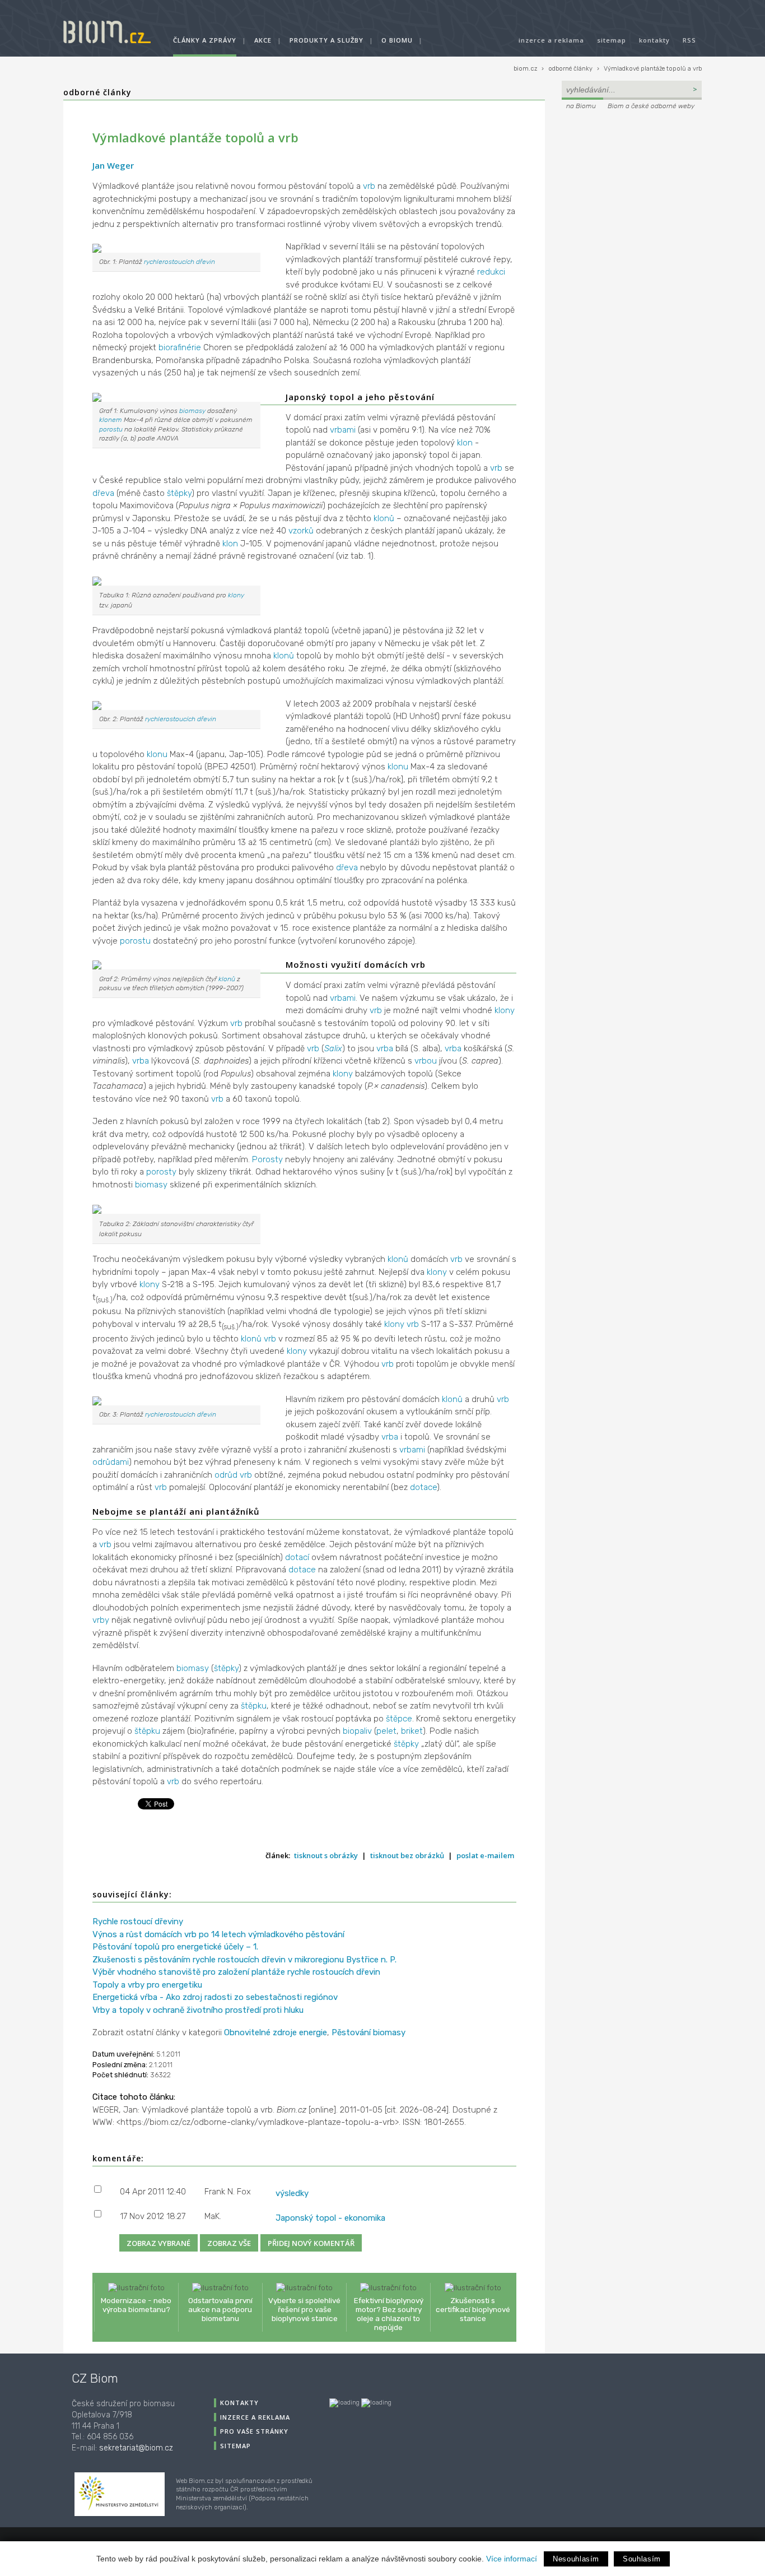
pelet (386, 1731)
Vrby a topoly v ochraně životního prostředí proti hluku (198, 2010)
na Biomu (581, 106)
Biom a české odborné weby (651, 106)
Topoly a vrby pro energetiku (147, 1985)
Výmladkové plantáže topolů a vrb (653, 69)
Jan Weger (113, 165)
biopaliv (357, 1731)
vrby (101, 1620)
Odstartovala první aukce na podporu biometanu (220, 2309)
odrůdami (111, 1462)
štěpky (179, 493)
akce (263, 40)
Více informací (512, 2559)
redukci (491, 272)
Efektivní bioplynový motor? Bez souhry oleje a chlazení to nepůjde (389, 2314)
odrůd (226, 1475)
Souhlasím (642, 2559)
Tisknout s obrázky (326, 1855)
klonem (111, 420)
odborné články (570, 69)
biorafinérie (180, 347)
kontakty (654, 40)
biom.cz (525, 69)
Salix (333, 1048)
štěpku (254, 1706)
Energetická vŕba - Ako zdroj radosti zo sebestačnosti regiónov (215, 1997)
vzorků (301, 531)
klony (236, 595)
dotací (297, 1557)
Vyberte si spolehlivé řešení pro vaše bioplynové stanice (304, 2309)
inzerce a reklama (551, 40)
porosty (161, 1172)
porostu (111, 429)
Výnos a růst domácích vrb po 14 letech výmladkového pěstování (218, 1934)
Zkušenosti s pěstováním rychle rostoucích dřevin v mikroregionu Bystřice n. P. (244, 1960)
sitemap (612, 40)
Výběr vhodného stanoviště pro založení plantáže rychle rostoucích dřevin (236, 1972)
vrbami (343, 430)
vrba (385, 1048)
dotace (423, 1487)
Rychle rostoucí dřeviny (138, 1921)
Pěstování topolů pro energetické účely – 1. (175, 1947)
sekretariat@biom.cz (136, 2448)
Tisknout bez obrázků (407, 1855)
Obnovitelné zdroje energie (276, 2032)
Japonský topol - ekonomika (330, 2218)
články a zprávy (205, 40)
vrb (369, 186)
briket (412, 1731)
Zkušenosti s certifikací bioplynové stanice (473, 2309)
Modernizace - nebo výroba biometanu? (136, 2305)
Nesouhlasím (576, 2559)
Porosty (267, 1159)
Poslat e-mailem (485, 1855)
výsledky (292, 2193)
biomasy (192, 411)
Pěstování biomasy (368, 2032)
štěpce (399, 1719)
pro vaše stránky (254, 2431)
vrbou (426, 1061)
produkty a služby (326, 40)
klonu (157, 754)
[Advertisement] (632, 188)
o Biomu (397, 40)
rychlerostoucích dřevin (179, 262)
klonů (384, 518)
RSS (689, 40)
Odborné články (97, 92)
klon (465, 443)
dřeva (103, 493)
